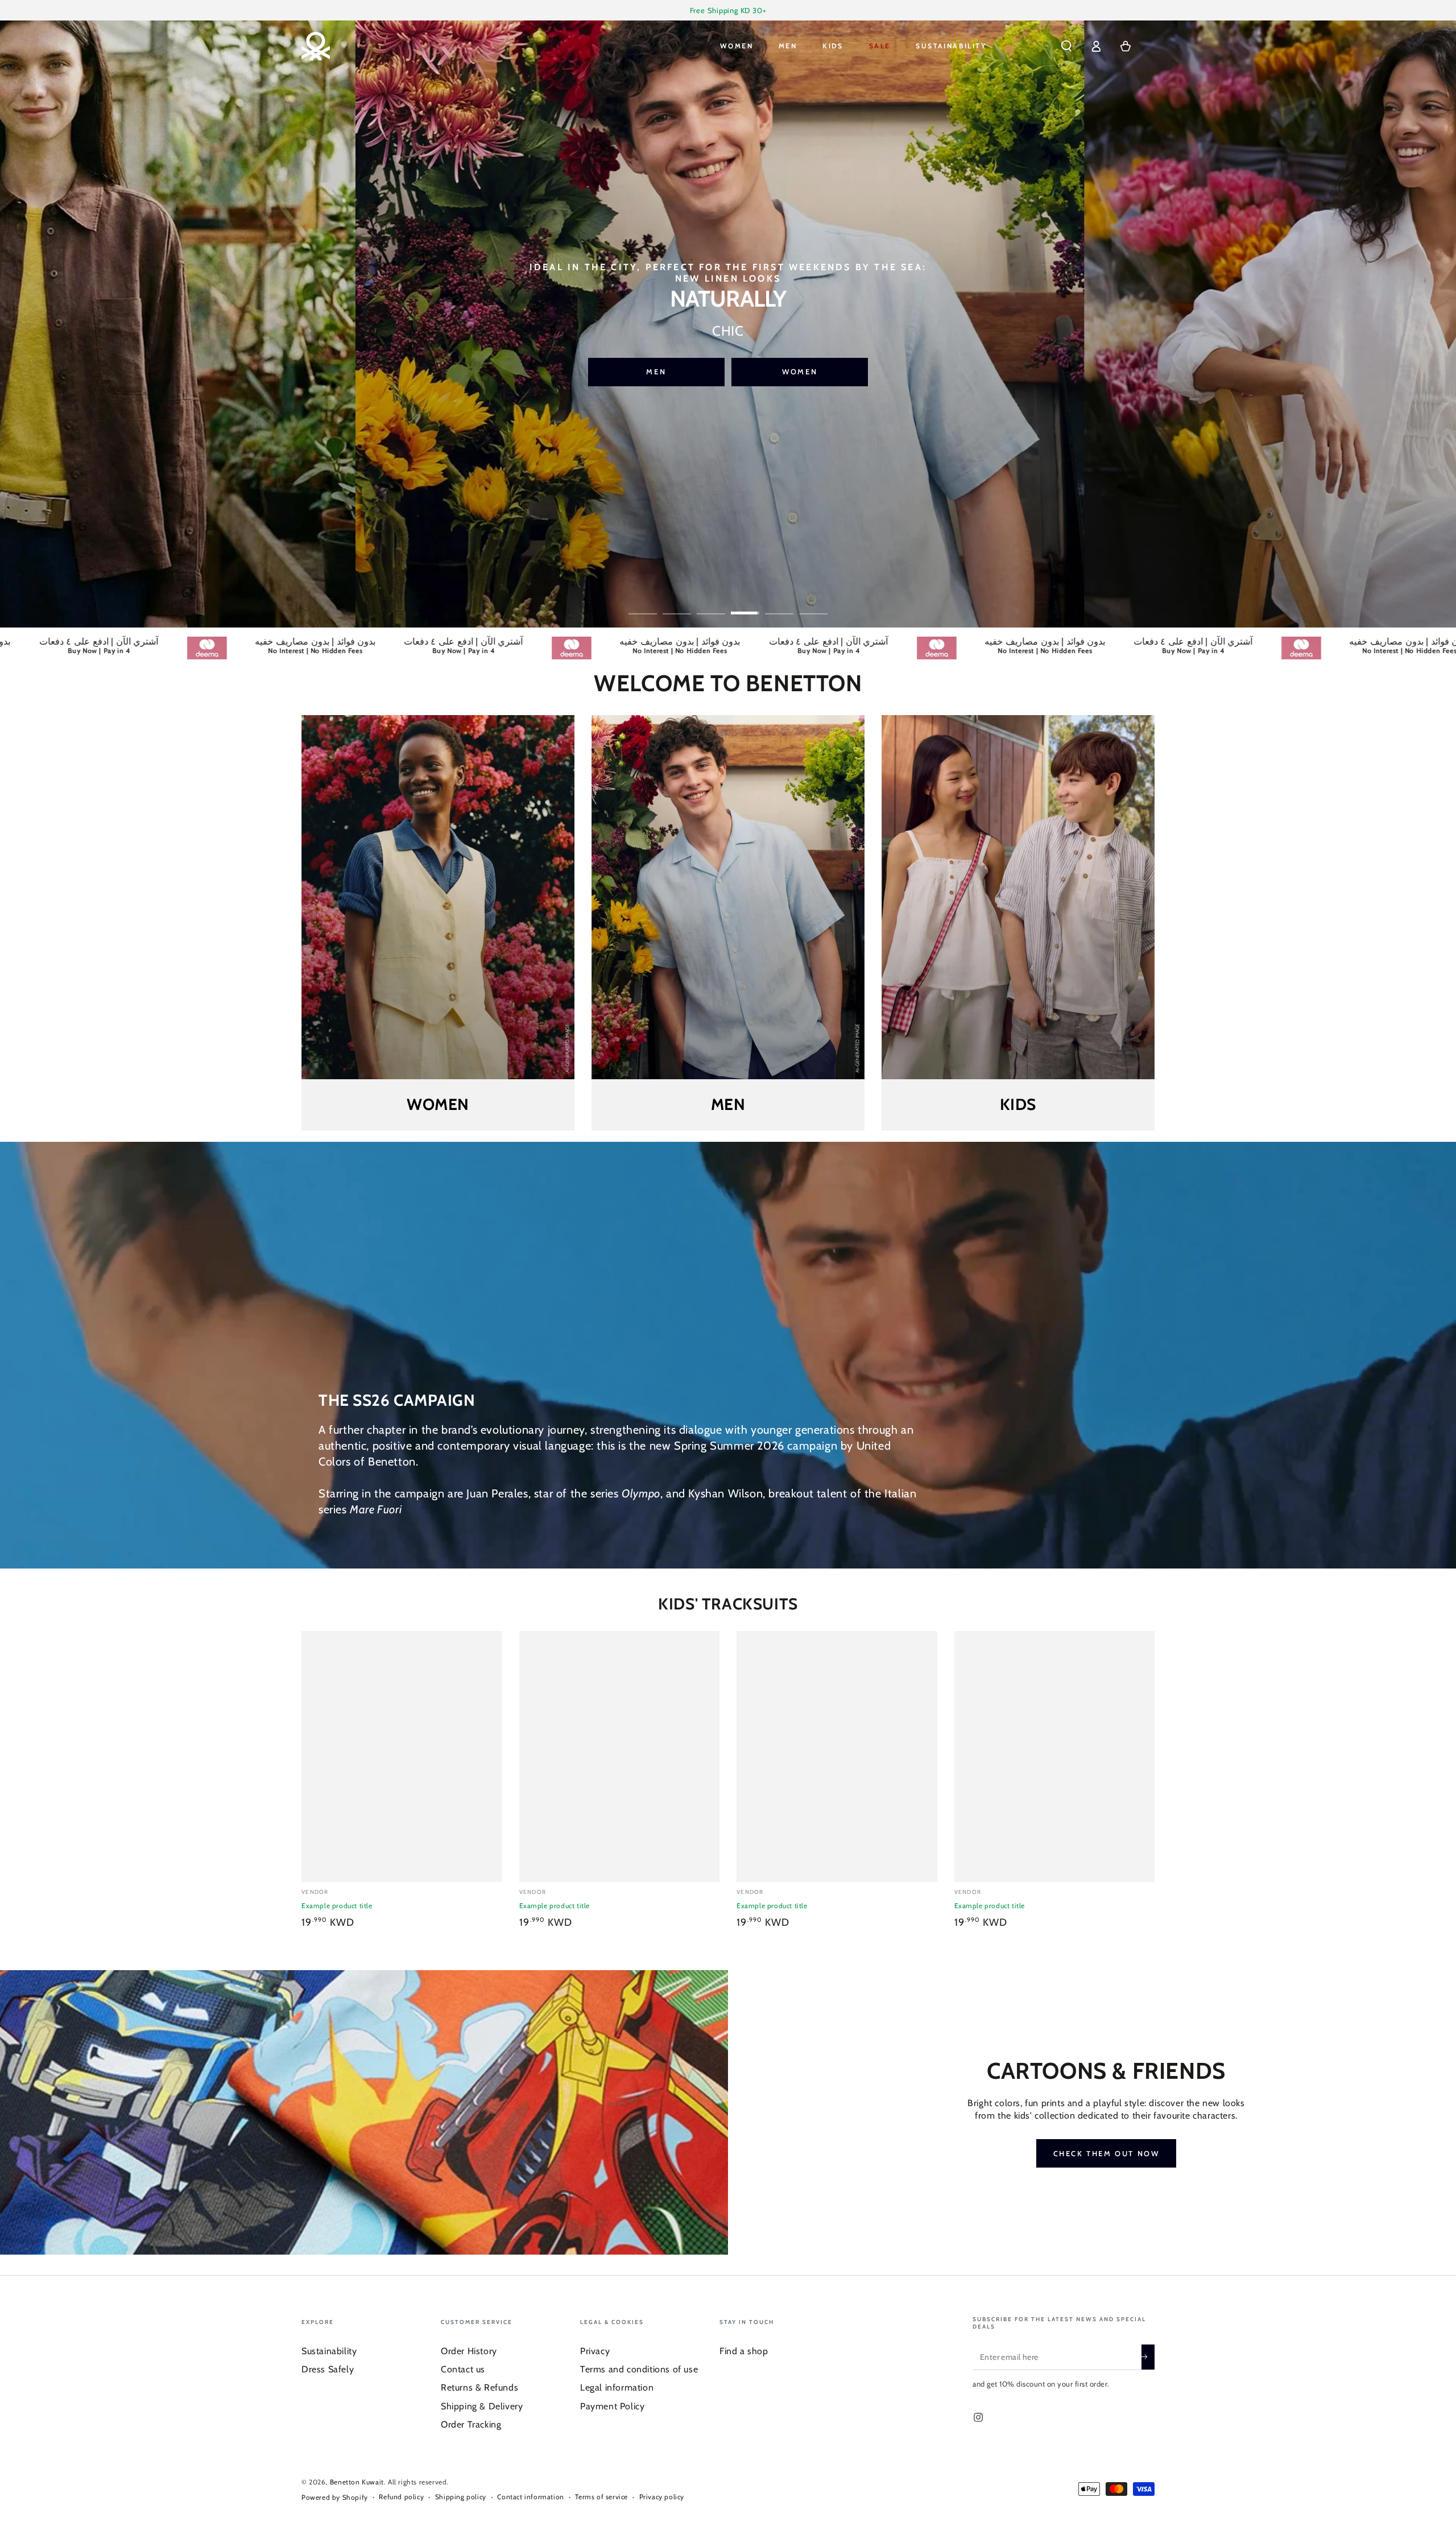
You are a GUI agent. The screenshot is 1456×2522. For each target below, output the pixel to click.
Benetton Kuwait (357, 2482)
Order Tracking (471, 2424)
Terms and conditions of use (639, 2369)
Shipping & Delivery (482, 2406)
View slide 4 (745, 605)
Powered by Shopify (335, 2497)
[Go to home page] (316, 46)
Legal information (617, 2387)
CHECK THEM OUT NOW (1107, 2153)
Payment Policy (612, 2406)
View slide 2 (677, 605)
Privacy (595, 2351)
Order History (469, 2351)
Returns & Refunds (479, 2387)
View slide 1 (643, 605)
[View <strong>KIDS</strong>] (1018, 897)
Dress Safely (328, 2369)
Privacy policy (662, 2497)
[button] (1066, 46)
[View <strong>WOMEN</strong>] (438, 897)
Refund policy (401, 2497)
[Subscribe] (1148, 2357)
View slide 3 (711, 605)
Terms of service (601, 2497)
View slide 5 (779, 605)
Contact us (463, 2369)
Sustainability (329, 2351)
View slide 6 (813, 605)
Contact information (530, 2497)
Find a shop (744, 2351)
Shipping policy (461, 2497)
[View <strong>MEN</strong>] (728, 897)
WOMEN (656, 364)
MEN (800, 364)
